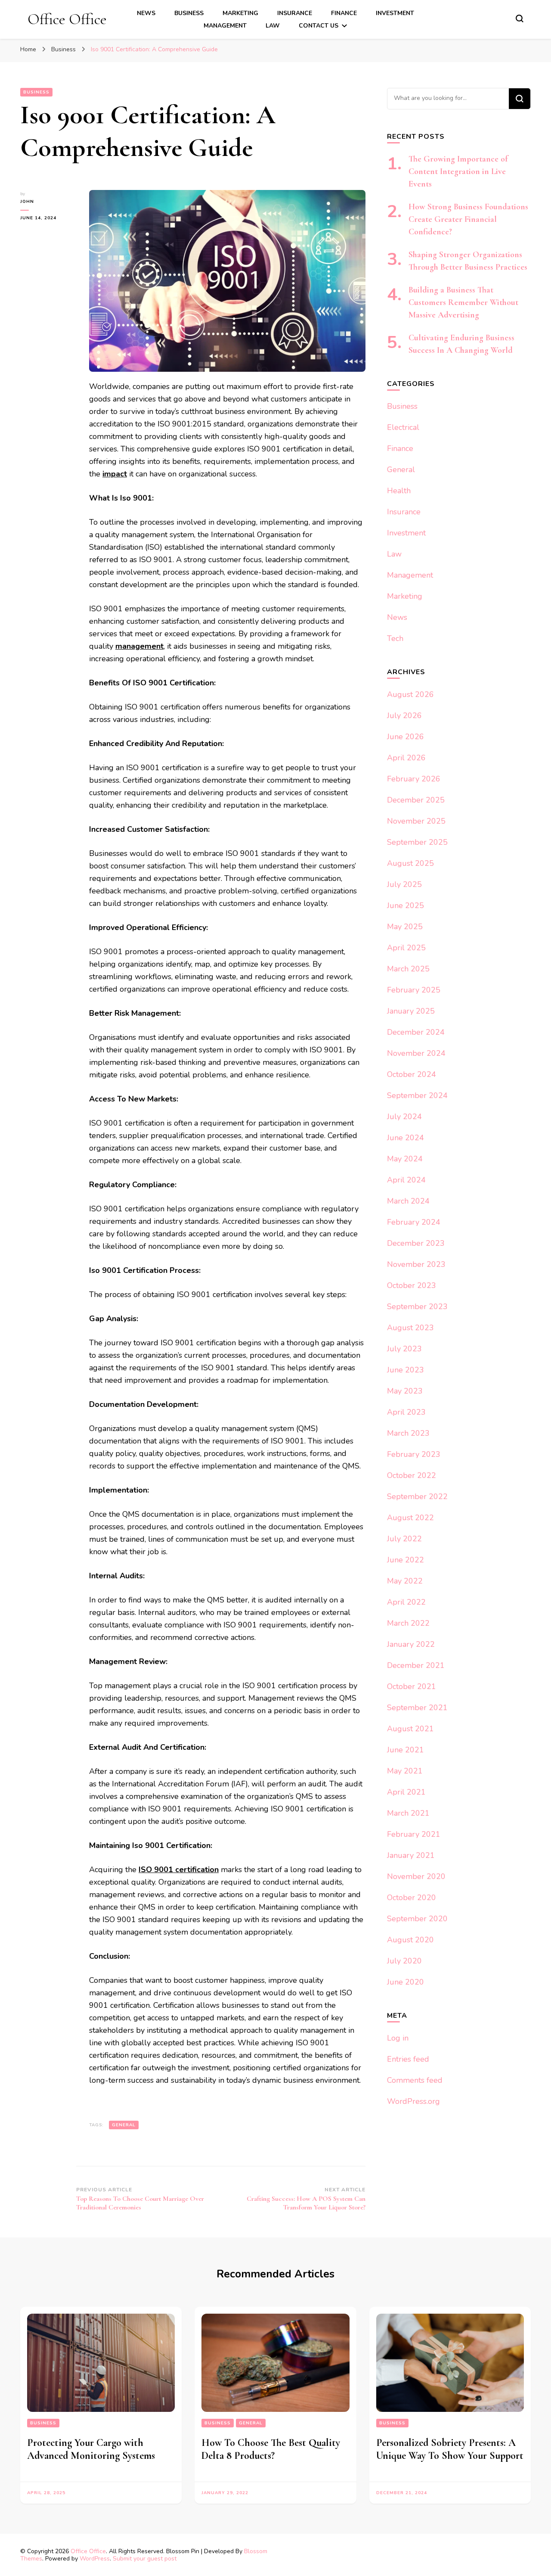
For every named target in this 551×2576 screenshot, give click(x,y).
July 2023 (404, 1349)
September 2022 (417, 1496)
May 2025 (405, 927)
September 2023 (417, 1307)
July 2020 (404, 1961)
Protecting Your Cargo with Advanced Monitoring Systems (91, 2449)
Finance (344, 13)
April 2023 (406, 1412)
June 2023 (406, 1370)
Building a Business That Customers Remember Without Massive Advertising (463, 302)
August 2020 (410, 1940)
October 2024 (412, 1074)
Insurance (295, 13)
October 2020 (412, 1898)
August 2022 (410, 1518)
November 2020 (416, 1876)
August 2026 (410, 694)
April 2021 (406, 1792)
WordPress (95, 2559)
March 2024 (408, 1201)
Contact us (319, 26)
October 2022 (412, 1475)
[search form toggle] (520, 19)
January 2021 (411, 1855)
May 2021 (405, 1771)
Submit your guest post (145, 2559)
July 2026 (404, 716)
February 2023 (414, 1454)
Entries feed (408, 2059)
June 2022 (406, 1560)
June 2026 (406, 737)
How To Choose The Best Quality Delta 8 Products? (271, 2449)
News (146, 13)
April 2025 (406, 948)
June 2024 (406, 1138)
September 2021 (417, 1708)
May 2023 (405, 1391)
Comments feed (415, 2080)
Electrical (403, 427)
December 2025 (416, 800)
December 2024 (416, 1032)
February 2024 (414, 1222)
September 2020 (417, 1919)
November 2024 (416, 1053)
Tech (395, 638)
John (27, 202)
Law (273, 26)
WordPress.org (413, 2101)
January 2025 (411, 1011)
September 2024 (417, 1095)
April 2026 (406, 758)
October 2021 (412, 1686)
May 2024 (405, 1159)
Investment (395, 13)
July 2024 (404, 1117)
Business (189, 13)
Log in (398, 2038)
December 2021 (416, 1665)
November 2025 (416, 821)
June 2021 (406, 1750)
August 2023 (410, 1328)
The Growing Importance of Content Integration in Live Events (458, 171)
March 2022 (408, 1623)
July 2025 (404, 884)
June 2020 (406, 1982)
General (124, 2125)
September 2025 (417, 842)
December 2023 (416, 1243)
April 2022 (406, 1602)
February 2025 (414, 990)
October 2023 (412, 1285)
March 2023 (408, 1433)
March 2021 (408, 1813)
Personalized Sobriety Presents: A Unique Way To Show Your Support (450, 2449)
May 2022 (405, 1581)
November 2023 (416, 1264)
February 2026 (414, 779)
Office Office (67, 19)
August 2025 (410, 863)
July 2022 (404, 1539)
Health (399, 491)
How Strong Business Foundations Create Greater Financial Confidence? (468, 219)
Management (225, 26)
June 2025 (406, 905)
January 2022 (411, 1644)
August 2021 (410, 1729)
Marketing (240, 13)
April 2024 (406, 1180)
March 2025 (408, 969)
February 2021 (414, 1834)
